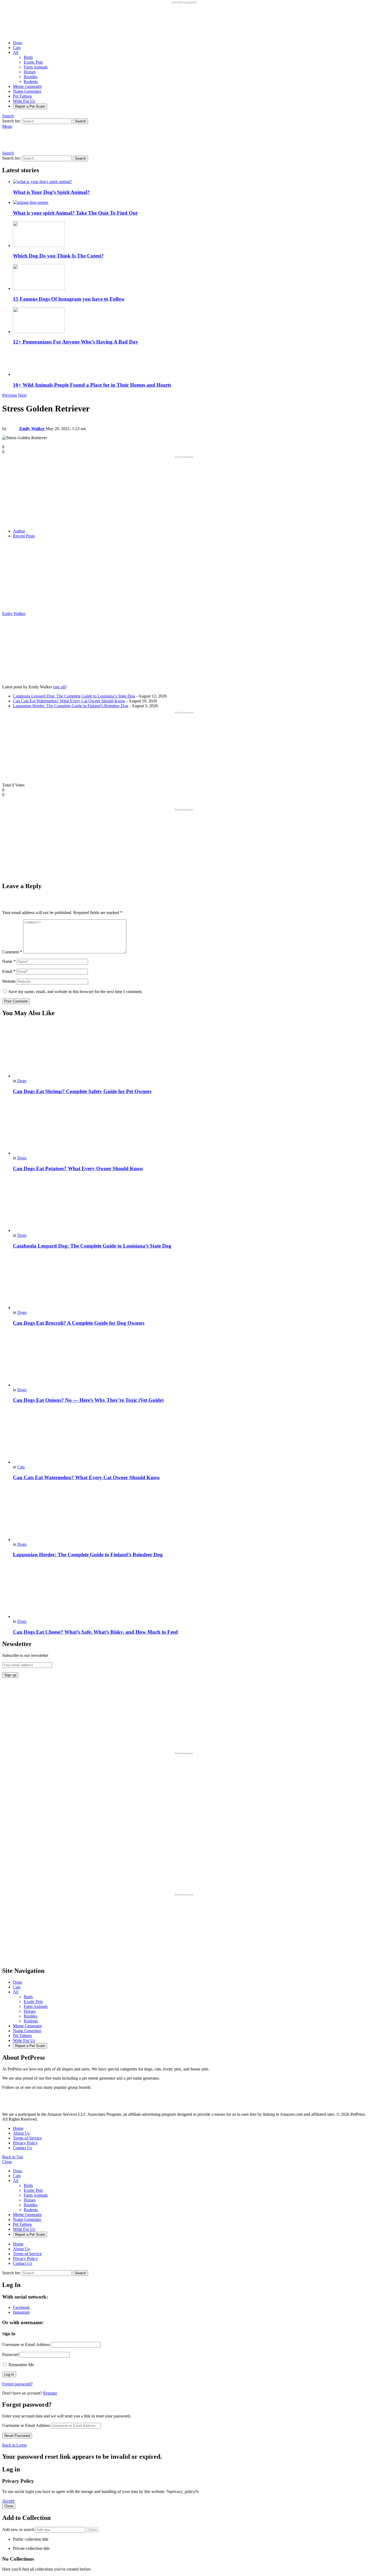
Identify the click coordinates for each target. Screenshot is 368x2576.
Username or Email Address (26, 2345)
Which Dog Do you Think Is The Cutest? (58, 256)
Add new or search (19, 2529)
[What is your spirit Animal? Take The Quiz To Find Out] (189, 202)
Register (50, 2393)
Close (7, 2162)
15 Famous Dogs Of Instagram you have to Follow (69, 299)
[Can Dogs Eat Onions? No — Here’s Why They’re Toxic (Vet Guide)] (189, 1359)
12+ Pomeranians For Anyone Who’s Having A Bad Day (76, 342)
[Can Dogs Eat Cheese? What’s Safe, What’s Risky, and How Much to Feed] (189, 1591)
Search (80, 121)
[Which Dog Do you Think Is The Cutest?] (189, 235)
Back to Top (13, 2157)
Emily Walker (14, 614)
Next (22, 395)
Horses (30, 72)
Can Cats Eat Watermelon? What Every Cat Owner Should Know (69, 701)
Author (19, 531)
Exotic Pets (33, 62)
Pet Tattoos (22, 96)
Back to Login (14, 2445)
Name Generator (27, 91)
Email (9, 971)
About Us (21, 2133)
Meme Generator (27, 86)
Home (18, 2128)
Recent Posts (24, 536)
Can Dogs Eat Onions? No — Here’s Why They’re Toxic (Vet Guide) (88, 1400)
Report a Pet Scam (30, 106)
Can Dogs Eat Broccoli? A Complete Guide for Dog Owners (79, 1323)
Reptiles (31, 77)
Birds (28, 57)
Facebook (21, 2307)
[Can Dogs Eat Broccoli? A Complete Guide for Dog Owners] (189, 1282)
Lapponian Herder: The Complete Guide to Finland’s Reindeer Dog (71, 706)
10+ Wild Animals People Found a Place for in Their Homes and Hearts (92, 385)
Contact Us (22, 2148)
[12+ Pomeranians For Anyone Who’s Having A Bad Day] (189, 321)
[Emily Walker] (36, 609)
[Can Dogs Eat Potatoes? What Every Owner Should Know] (189, 1127)
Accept (8, 2501)
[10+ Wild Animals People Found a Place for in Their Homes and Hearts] (189, 363)
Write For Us (24, 101)
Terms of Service (27, 2138)
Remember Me (21, 2365)
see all (60, 687)
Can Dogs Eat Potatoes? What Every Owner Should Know (78, 1168)
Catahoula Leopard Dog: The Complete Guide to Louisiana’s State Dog (74, 696)
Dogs (18, 43)
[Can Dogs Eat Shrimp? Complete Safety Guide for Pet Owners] (189, 1050)
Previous (10, 395)
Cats (17, 48)
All (16, 52)
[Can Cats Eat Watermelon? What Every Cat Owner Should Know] (189, 1436)
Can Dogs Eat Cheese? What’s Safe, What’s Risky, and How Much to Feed (95, 1632)
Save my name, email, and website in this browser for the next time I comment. (76, 992)
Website (9, 981)
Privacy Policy (25, 2143)
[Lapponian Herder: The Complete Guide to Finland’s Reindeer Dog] (189, 1514)
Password (10, 2355)
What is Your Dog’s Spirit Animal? (51, 192)
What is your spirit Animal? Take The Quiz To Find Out (75, 213)
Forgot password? (17, 2384)
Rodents (31, 82)
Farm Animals (36, 67)
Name (9, 961)
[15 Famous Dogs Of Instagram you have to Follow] (189, 277)
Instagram (21, 2312)
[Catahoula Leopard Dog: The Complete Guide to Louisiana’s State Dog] (189, 1205)
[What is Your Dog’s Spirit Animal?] (189, 182)
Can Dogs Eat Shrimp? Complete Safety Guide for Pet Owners (82, 1091)
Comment (12, 952)
